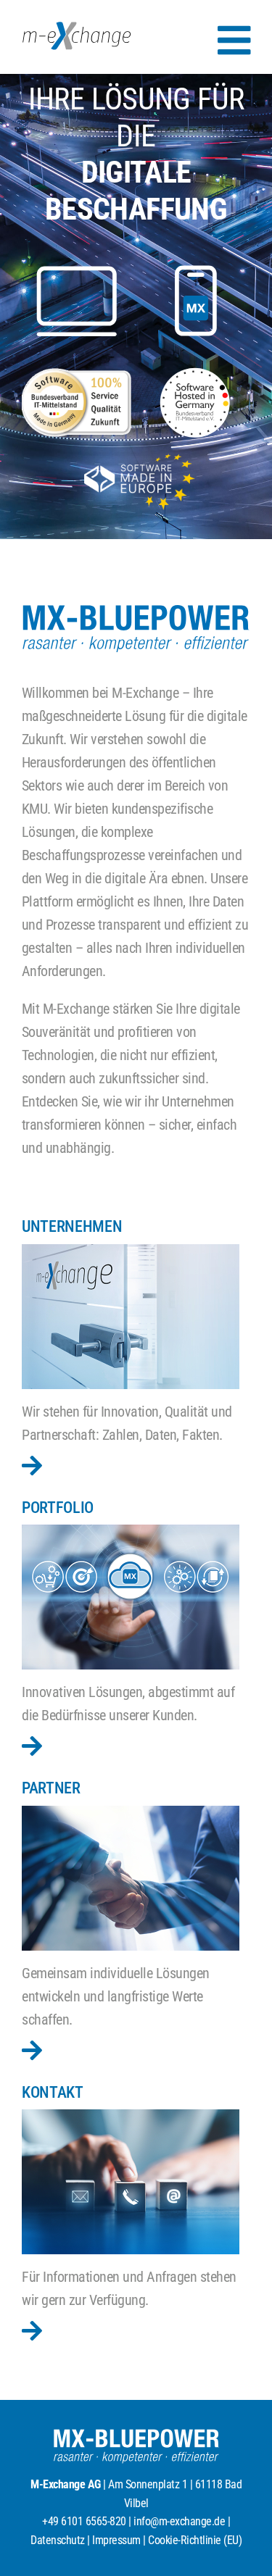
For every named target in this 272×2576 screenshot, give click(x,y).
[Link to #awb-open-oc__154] (234, 41)
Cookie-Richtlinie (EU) (195, 2540)
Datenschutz (58, 2540)
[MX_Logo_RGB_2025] (77, 29)
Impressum (116, 2540)
